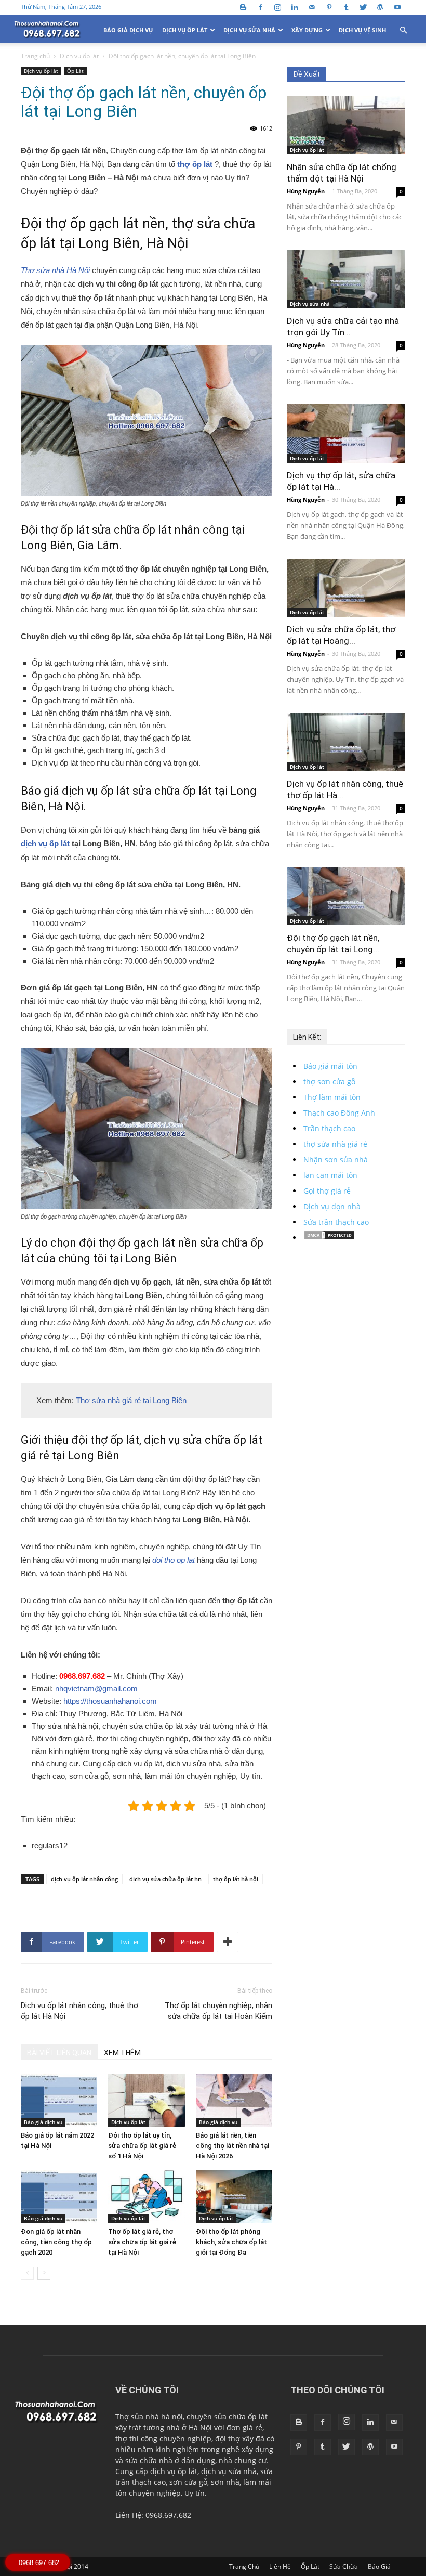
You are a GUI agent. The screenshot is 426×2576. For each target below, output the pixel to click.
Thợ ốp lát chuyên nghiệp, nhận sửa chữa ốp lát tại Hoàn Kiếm (218, 2011)
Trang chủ (35, 56)
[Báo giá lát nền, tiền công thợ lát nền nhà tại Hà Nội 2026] (234, 2100)
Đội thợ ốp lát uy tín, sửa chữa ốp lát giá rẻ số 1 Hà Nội (142, 2146)
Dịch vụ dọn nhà (332, 1206)
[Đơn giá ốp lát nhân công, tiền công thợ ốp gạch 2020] (59, 2197)
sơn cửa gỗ (188, 2482)
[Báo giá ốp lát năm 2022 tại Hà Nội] (59, 2100)
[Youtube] (397, 7)
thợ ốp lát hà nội (236, 1879)
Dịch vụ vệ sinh (362, 30)
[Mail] (312, 7)
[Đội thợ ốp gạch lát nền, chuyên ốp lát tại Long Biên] (346, 896)
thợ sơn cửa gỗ (329, 1082)
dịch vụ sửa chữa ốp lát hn (165, 1879)
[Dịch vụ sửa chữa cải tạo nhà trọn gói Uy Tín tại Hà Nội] (346, 280)
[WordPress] (380, 7)
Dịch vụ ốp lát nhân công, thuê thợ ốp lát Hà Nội (79, 2011)
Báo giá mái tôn (330, 1066)
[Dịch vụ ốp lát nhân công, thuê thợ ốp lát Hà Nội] (346, 742)
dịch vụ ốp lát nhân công (84, 1879)
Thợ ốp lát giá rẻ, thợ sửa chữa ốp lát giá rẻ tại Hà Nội (142, 2242)
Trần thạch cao (329, 1128)
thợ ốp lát (195, 164)
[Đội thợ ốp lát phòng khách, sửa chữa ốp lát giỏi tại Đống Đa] (234, 2197)
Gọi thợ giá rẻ (327, 1191)
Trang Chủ (244, 2566)
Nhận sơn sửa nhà (336, 1160)
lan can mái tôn (330, 1175)
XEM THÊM (122, 2053)
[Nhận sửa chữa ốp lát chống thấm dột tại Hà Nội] (346, 125)
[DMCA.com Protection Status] (329, 1238)
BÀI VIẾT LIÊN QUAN (59, 2053)
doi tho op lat (174, 1560)
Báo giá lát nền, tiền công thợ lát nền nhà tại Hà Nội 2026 (232, 2146)
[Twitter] (363, 7)
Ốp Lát (75, 71)
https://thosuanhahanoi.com (110, 1701)
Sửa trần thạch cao (336, 1222)
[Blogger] (243, 7)
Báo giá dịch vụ (128, 30)
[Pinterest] (329, 7)
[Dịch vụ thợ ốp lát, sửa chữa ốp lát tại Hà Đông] (346, 433)
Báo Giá (379, 2566)
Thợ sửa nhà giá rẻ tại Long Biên (131, 1400)
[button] (403, 30)
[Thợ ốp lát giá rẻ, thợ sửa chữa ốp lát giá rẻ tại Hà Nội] (146, 2197)
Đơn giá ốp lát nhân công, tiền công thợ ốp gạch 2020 (56, 2242)
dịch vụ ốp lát (45, 843)
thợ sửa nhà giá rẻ (335, 1144)
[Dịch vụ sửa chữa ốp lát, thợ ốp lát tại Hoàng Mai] (346, 588)
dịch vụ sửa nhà (229, 2471)
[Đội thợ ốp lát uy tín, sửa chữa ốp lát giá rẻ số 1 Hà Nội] (146, 2100)
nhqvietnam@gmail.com (96, 1688)
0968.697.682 (83, 1676)
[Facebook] (260, 7)
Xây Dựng (307, 30)
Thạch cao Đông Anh (339, 1113)
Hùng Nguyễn (306, 191)
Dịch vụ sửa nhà (249, 30)
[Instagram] (277, 7)
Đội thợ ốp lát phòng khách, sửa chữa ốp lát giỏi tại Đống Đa (231, 2242)
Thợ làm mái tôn (332, 1097)
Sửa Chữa (344, 2566)
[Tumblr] (346, 7)
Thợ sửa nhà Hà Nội (55, 270)
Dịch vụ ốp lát (185, 30)
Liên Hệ (280, 2566)
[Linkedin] (295, 7)
